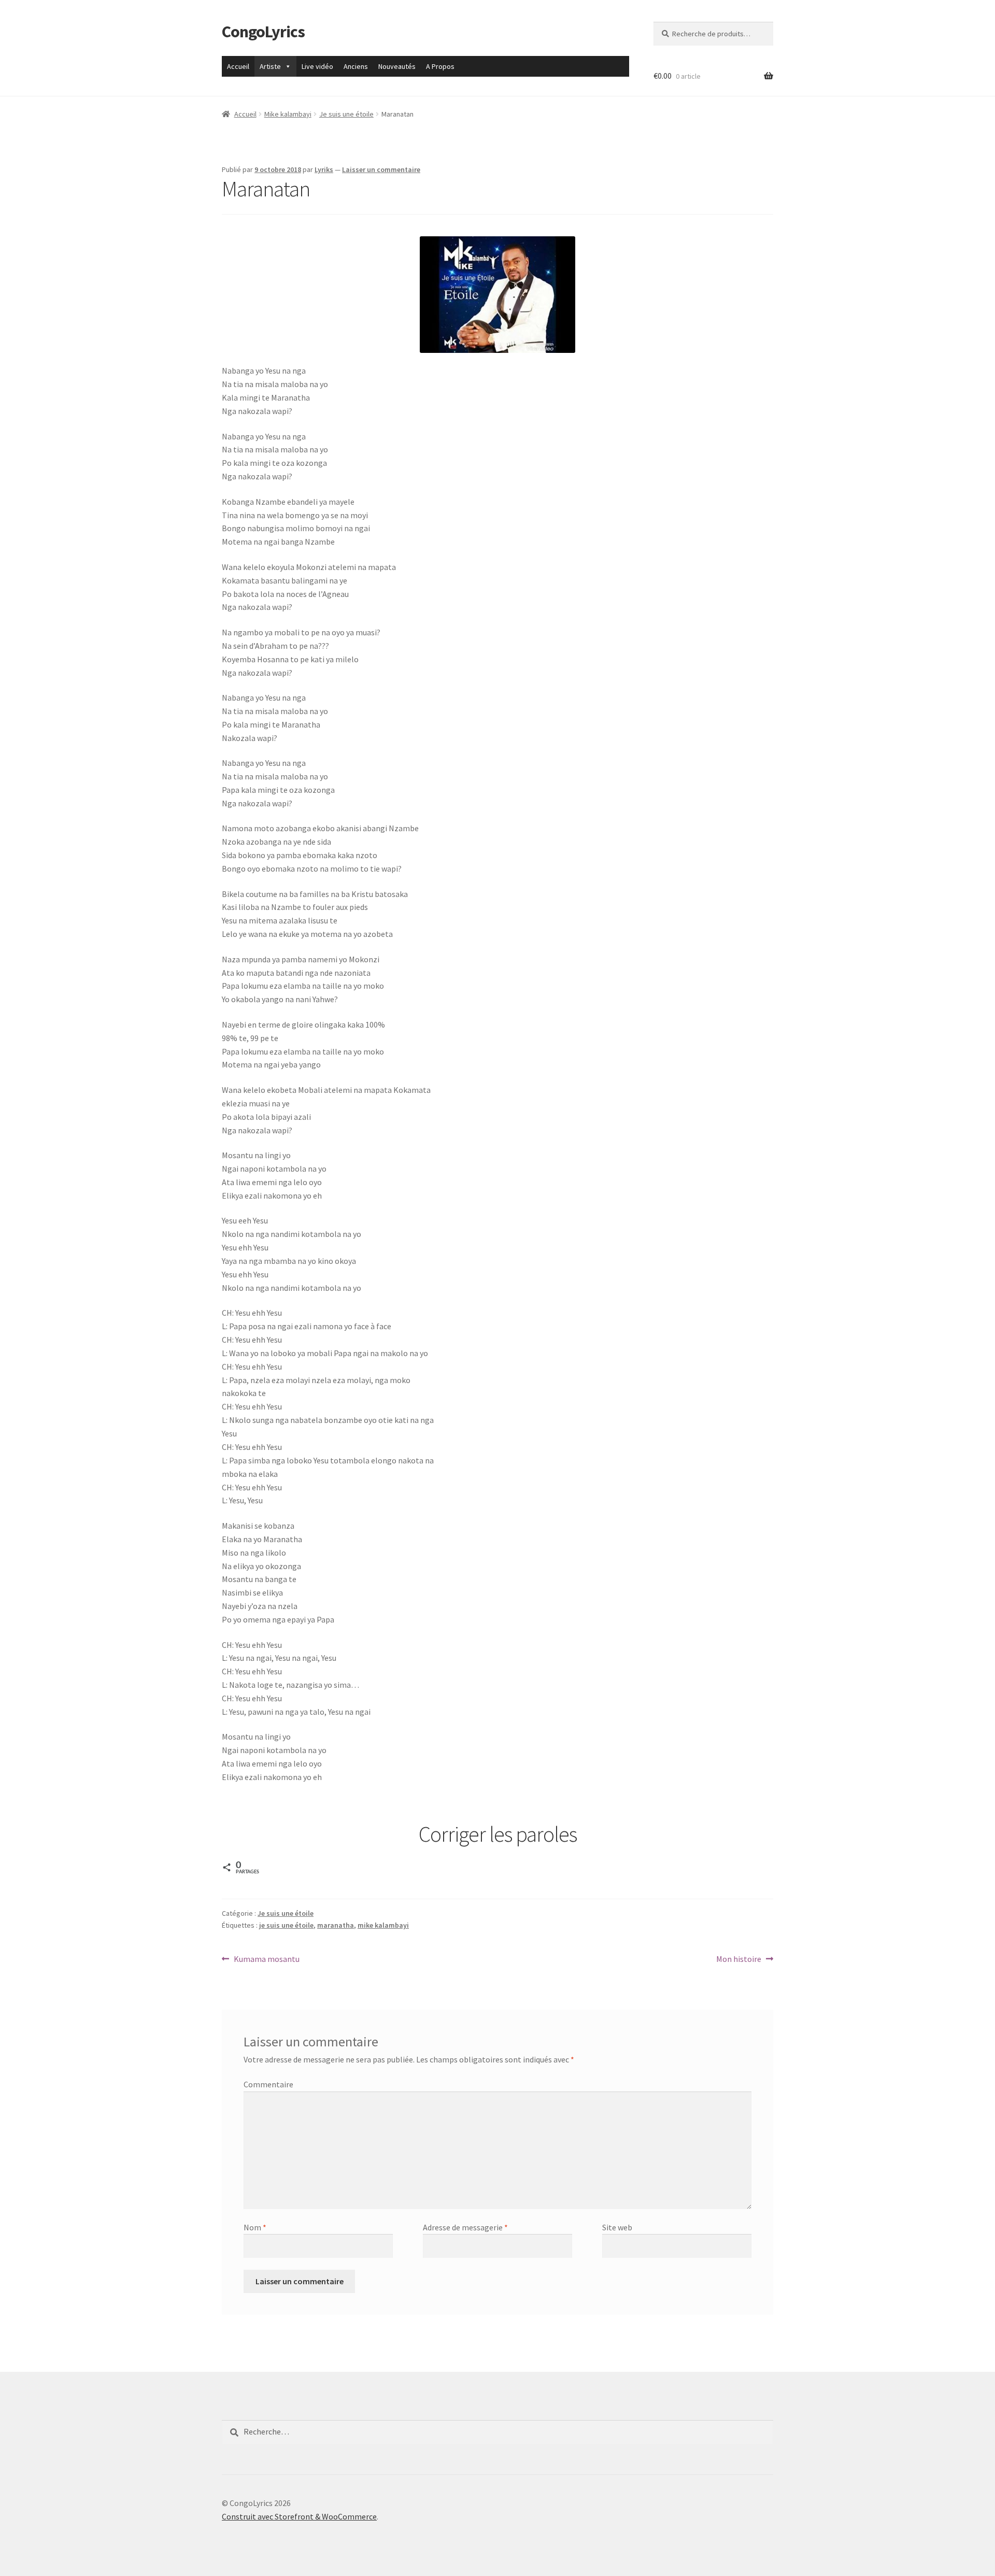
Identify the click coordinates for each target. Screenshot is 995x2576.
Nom (255, 2227)
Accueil (238, 66)
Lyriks (324, 169)
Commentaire (268, 2084)
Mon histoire (739, 1960)
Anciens (356, 66)
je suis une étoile (286, 1925)
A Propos (440, 66)
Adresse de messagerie (465, 2227)
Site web (617, 2227)
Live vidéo (317, 66)
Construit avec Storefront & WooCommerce (299, 2516)
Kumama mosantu (266, 1960)
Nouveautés (397, 66)
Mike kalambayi (288, 114)
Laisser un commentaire (381, 169)
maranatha (336, 1925)
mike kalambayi (383, 1925)
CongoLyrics (263, 32)
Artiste (270, 66)
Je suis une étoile (346, 114)
